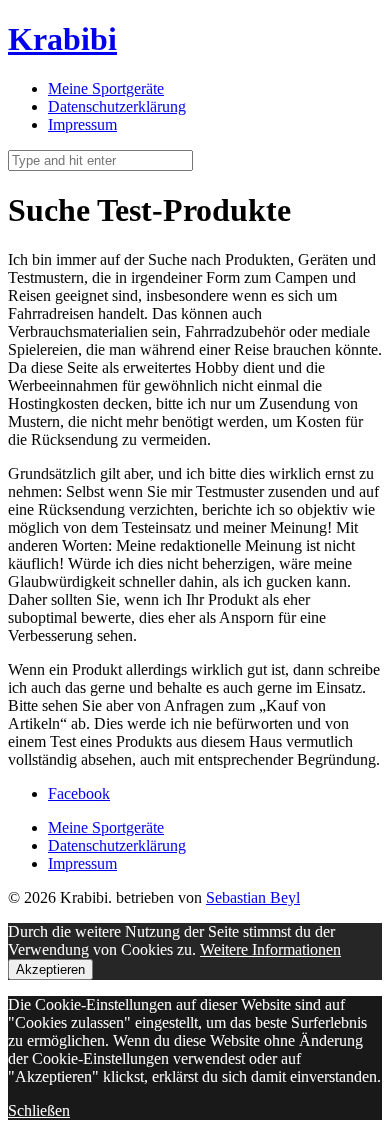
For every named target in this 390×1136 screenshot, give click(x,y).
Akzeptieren (50, 969)
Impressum (82, 124)
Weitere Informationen (270, 949)
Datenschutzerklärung (117, 106)
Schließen (39, 1110)
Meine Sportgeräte (106, 88)
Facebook (79, 793)
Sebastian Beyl (253, 897)
